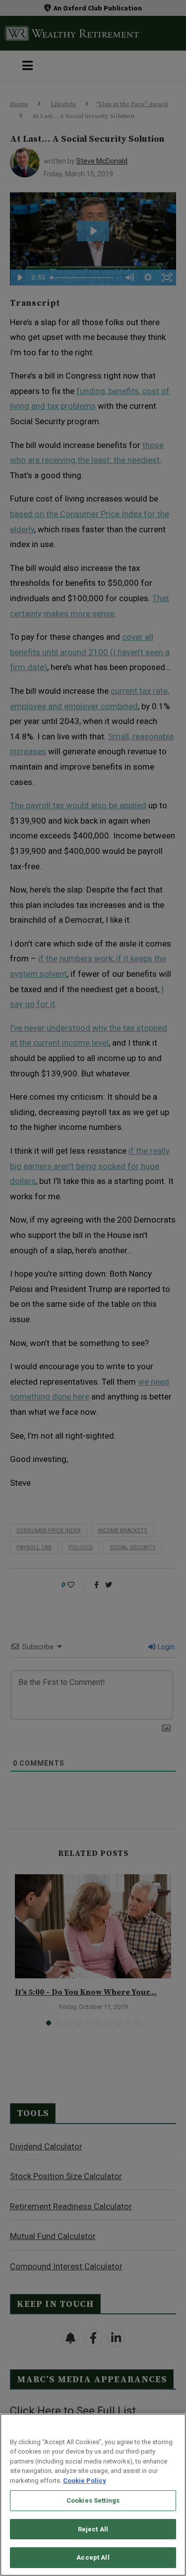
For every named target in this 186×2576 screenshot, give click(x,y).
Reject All (93, 2529)
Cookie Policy (85, 2481)
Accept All (93, 2557)
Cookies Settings (93, 2500)
